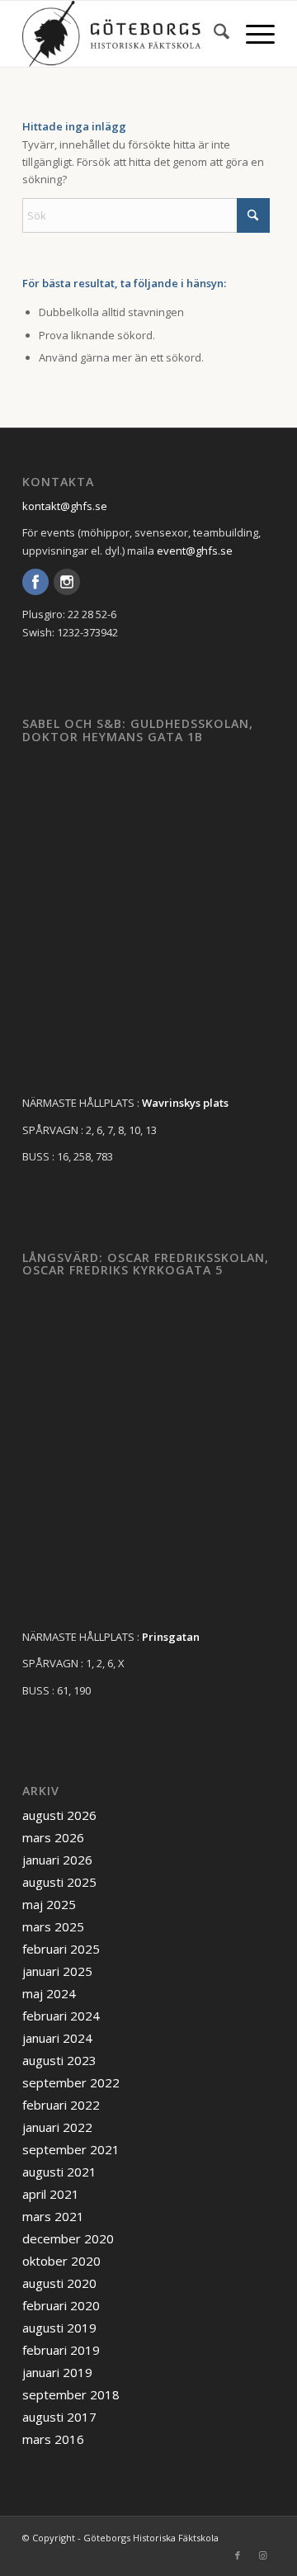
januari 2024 (57, 2038)
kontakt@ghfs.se (65, 506)
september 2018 (71, 2394)
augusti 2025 (59, 1882)
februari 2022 (61, 2105)
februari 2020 (61, 2305)
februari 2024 (61, 2016)
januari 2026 (57, 1860)
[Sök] (213, 34)
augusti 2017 (59, 2417)
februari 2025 (61, 1949)
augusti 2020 (59, 2283)
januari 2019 (57, 2372)
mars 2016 (53, 2439)
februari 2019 (61, 2350)
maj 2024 (49, 1993)
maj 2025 (49, 1904)
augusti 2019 (59, 2328)
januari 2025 (57, 1971)
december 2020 (68, 2238)
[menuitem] (213, 34)
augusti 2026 (59, 1815)
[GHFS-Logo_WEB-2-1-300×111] (123, 34)
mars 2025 (53, 1926)
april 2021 (51, 2194)
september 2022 (71, 2082)
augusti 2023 (59, 2060)
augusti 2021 (59, 2172)
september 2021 (71, 2149)
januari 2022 (57, 2127)
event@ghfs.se (195, 551)
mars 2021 (53, 2216)
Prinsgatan (171, 1637)
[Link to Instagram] (262, 2555)
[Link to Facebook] (238, 2555)
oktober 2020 (61, 2261)
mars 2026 (53, 1837)
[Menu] (252, 34)
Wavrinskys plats (185, 1103)
